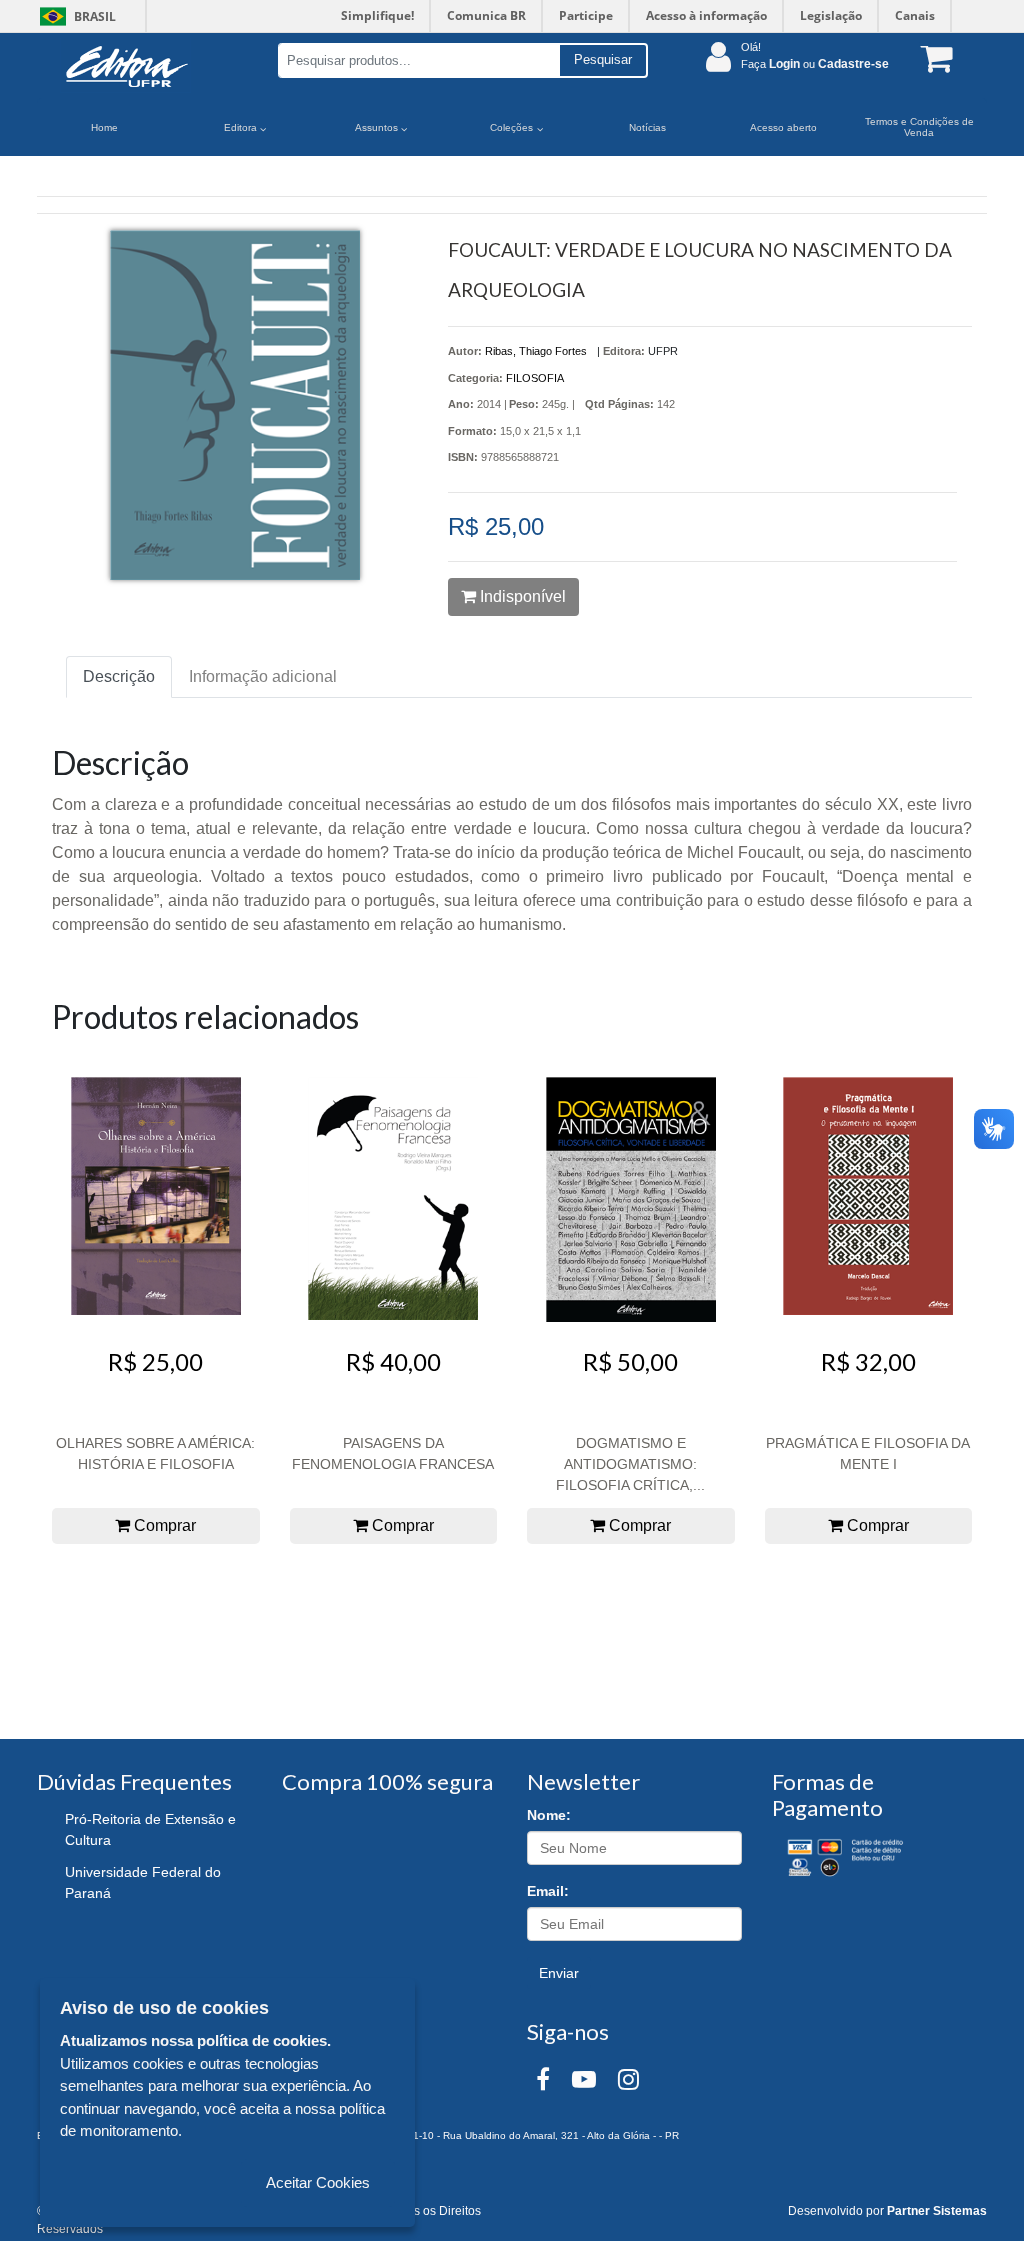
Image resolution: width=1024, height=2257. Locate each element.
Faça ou (815, 64)
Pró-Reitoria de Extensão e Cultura (150, 1829)
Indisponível (521, 596)
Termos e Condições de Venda (919, 127)
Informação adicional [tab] (263, 676)
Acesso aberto (783, 127)
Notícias (647, 127)
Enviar (559, 1973)
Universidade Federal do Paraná (143, 1882)
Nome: (549, 1815)
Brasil (74, 16)
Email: (548, 1891)
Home (104, 127)
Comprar (163, 1525)
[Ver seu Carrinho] (931, 57)
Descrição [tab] (119, 676)
